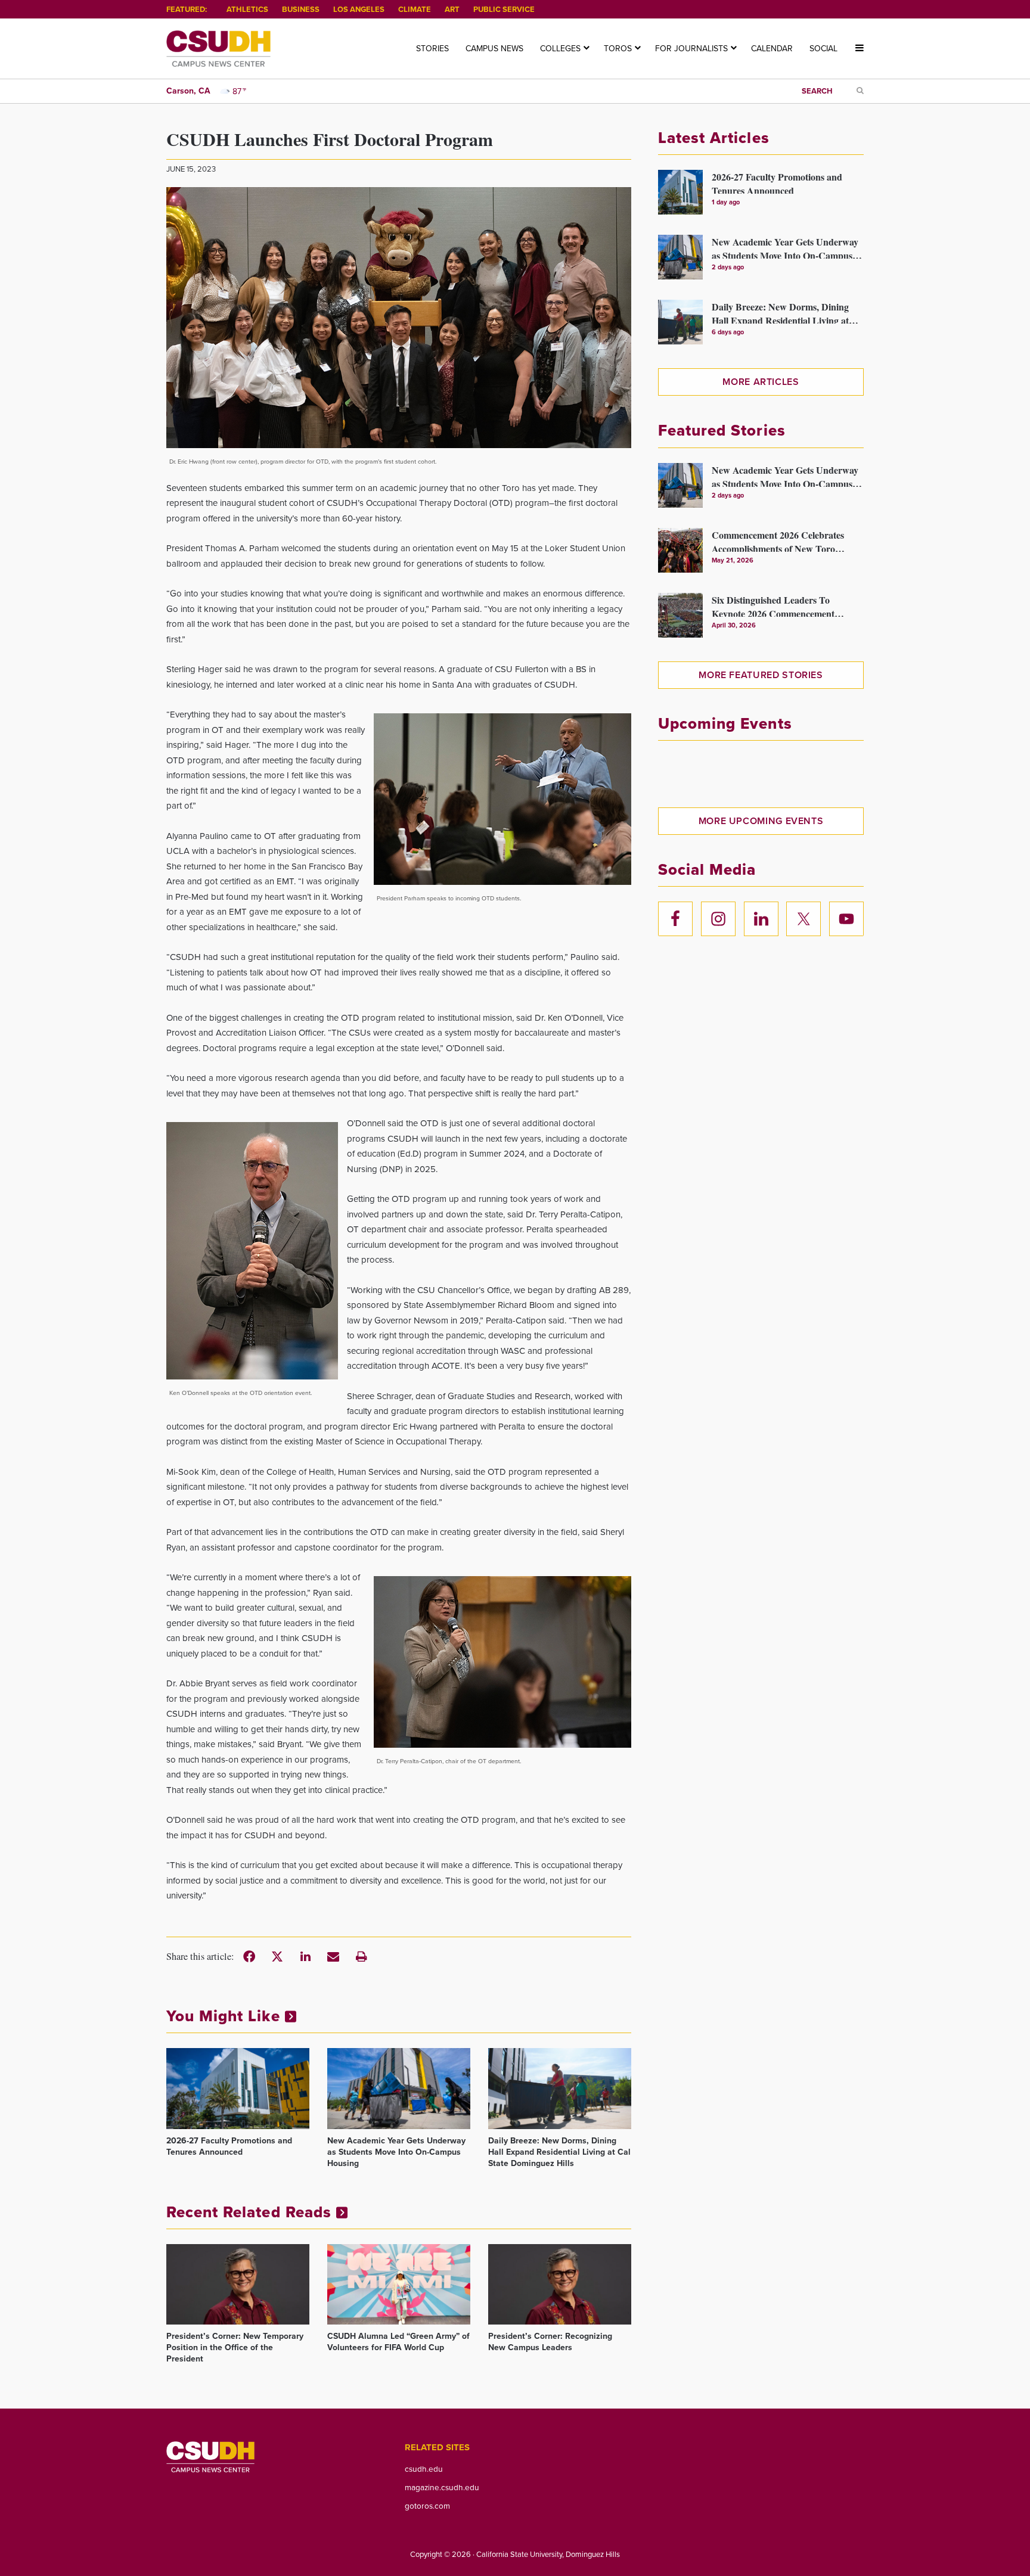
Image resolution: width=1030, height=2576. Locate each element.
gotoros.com (427, 2506)
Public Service (504, 9)
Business (301, 9)
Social (823, 49)
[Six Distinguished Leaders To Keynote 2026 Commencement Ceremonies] (680, 615)
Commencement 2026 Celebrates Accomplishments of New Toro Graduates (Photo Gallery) (778, 540)
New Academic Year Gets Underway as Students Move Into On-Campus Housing (396, 2152)
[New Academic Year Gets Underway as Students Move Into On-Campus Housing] (399, 2088)
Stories (432, 49)
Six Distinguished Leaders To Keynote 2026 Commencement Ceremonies (773, 605)
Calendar (772, 49)
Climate (415, 9)
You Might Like (226, 2016)
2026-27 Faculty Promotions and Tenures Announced (229, 2146)
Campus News (494, 49)
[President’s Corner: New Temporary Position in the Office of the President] (238, 2284)
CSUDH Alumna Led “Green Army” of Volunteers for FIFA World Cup (398, 2342)
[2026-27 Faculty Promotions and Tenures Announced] (238, 2088)
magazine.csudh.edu (442, 2487)
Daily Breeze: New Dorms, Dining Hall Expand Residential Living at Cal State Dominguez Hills (559, 2152)
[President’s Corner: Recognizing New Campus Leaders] (560, 2284)
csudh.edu (424, 2469)
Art (452, 9)
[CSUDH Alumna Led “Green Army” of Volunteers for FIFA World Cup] (399, 2284)
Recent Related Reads (251, 2212)
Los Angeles (359, 9)
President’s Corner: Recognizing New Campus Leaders (550, 2342)
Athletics (247, 9)
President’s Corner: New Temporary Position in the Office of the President (235, 2347)
